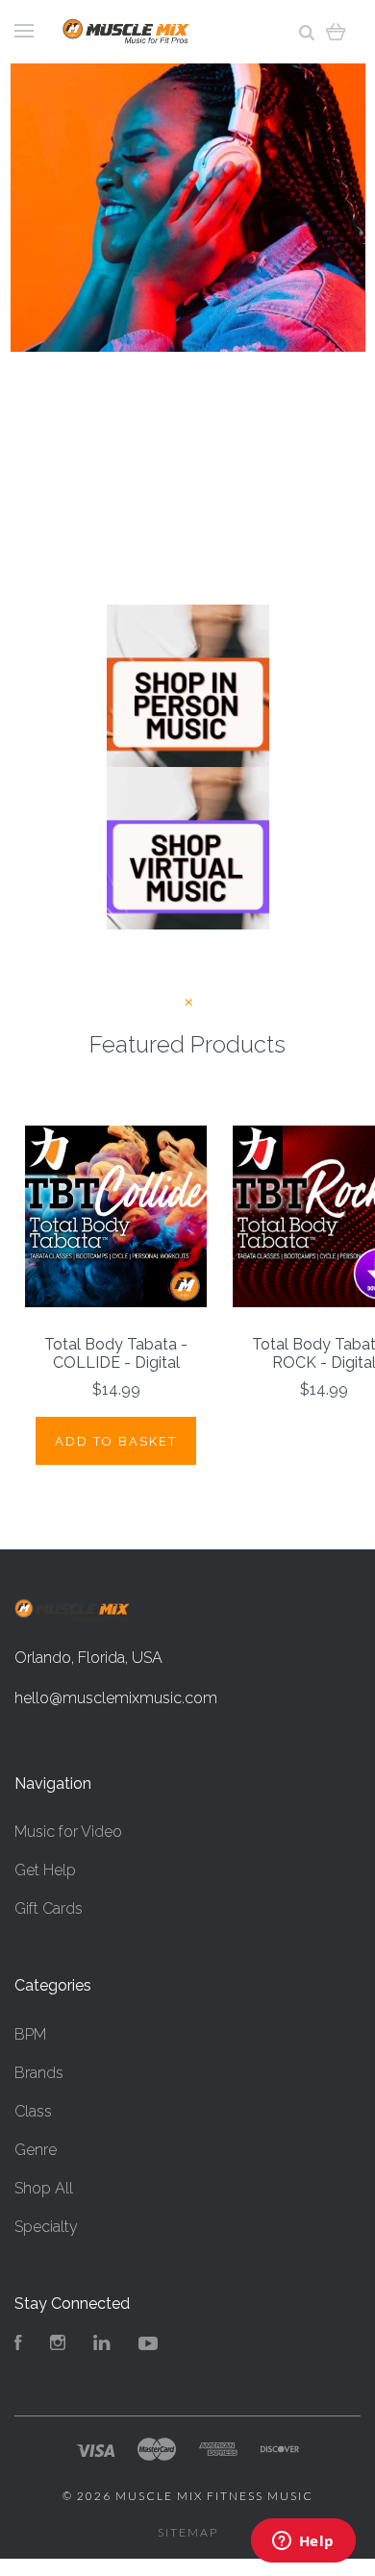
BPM (30, 2034)
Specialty (46, 2227)
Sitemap (188, 2532)
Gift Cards (49, 1908)
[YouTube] (148, 2345)
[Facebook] (18, 2345)
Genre (36, 2150)
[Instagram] (58, 2345)
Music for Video (68, 1832)
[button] (188, 686)
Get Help (45, 1870)
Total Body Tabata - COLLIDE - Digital (116, 1353)
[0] (336, 31)
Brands (39, 2073)
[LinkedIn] (102, 2345)
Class (33, 2111)
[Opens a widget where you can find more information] (303, 2542)
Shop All (44, 2188)
